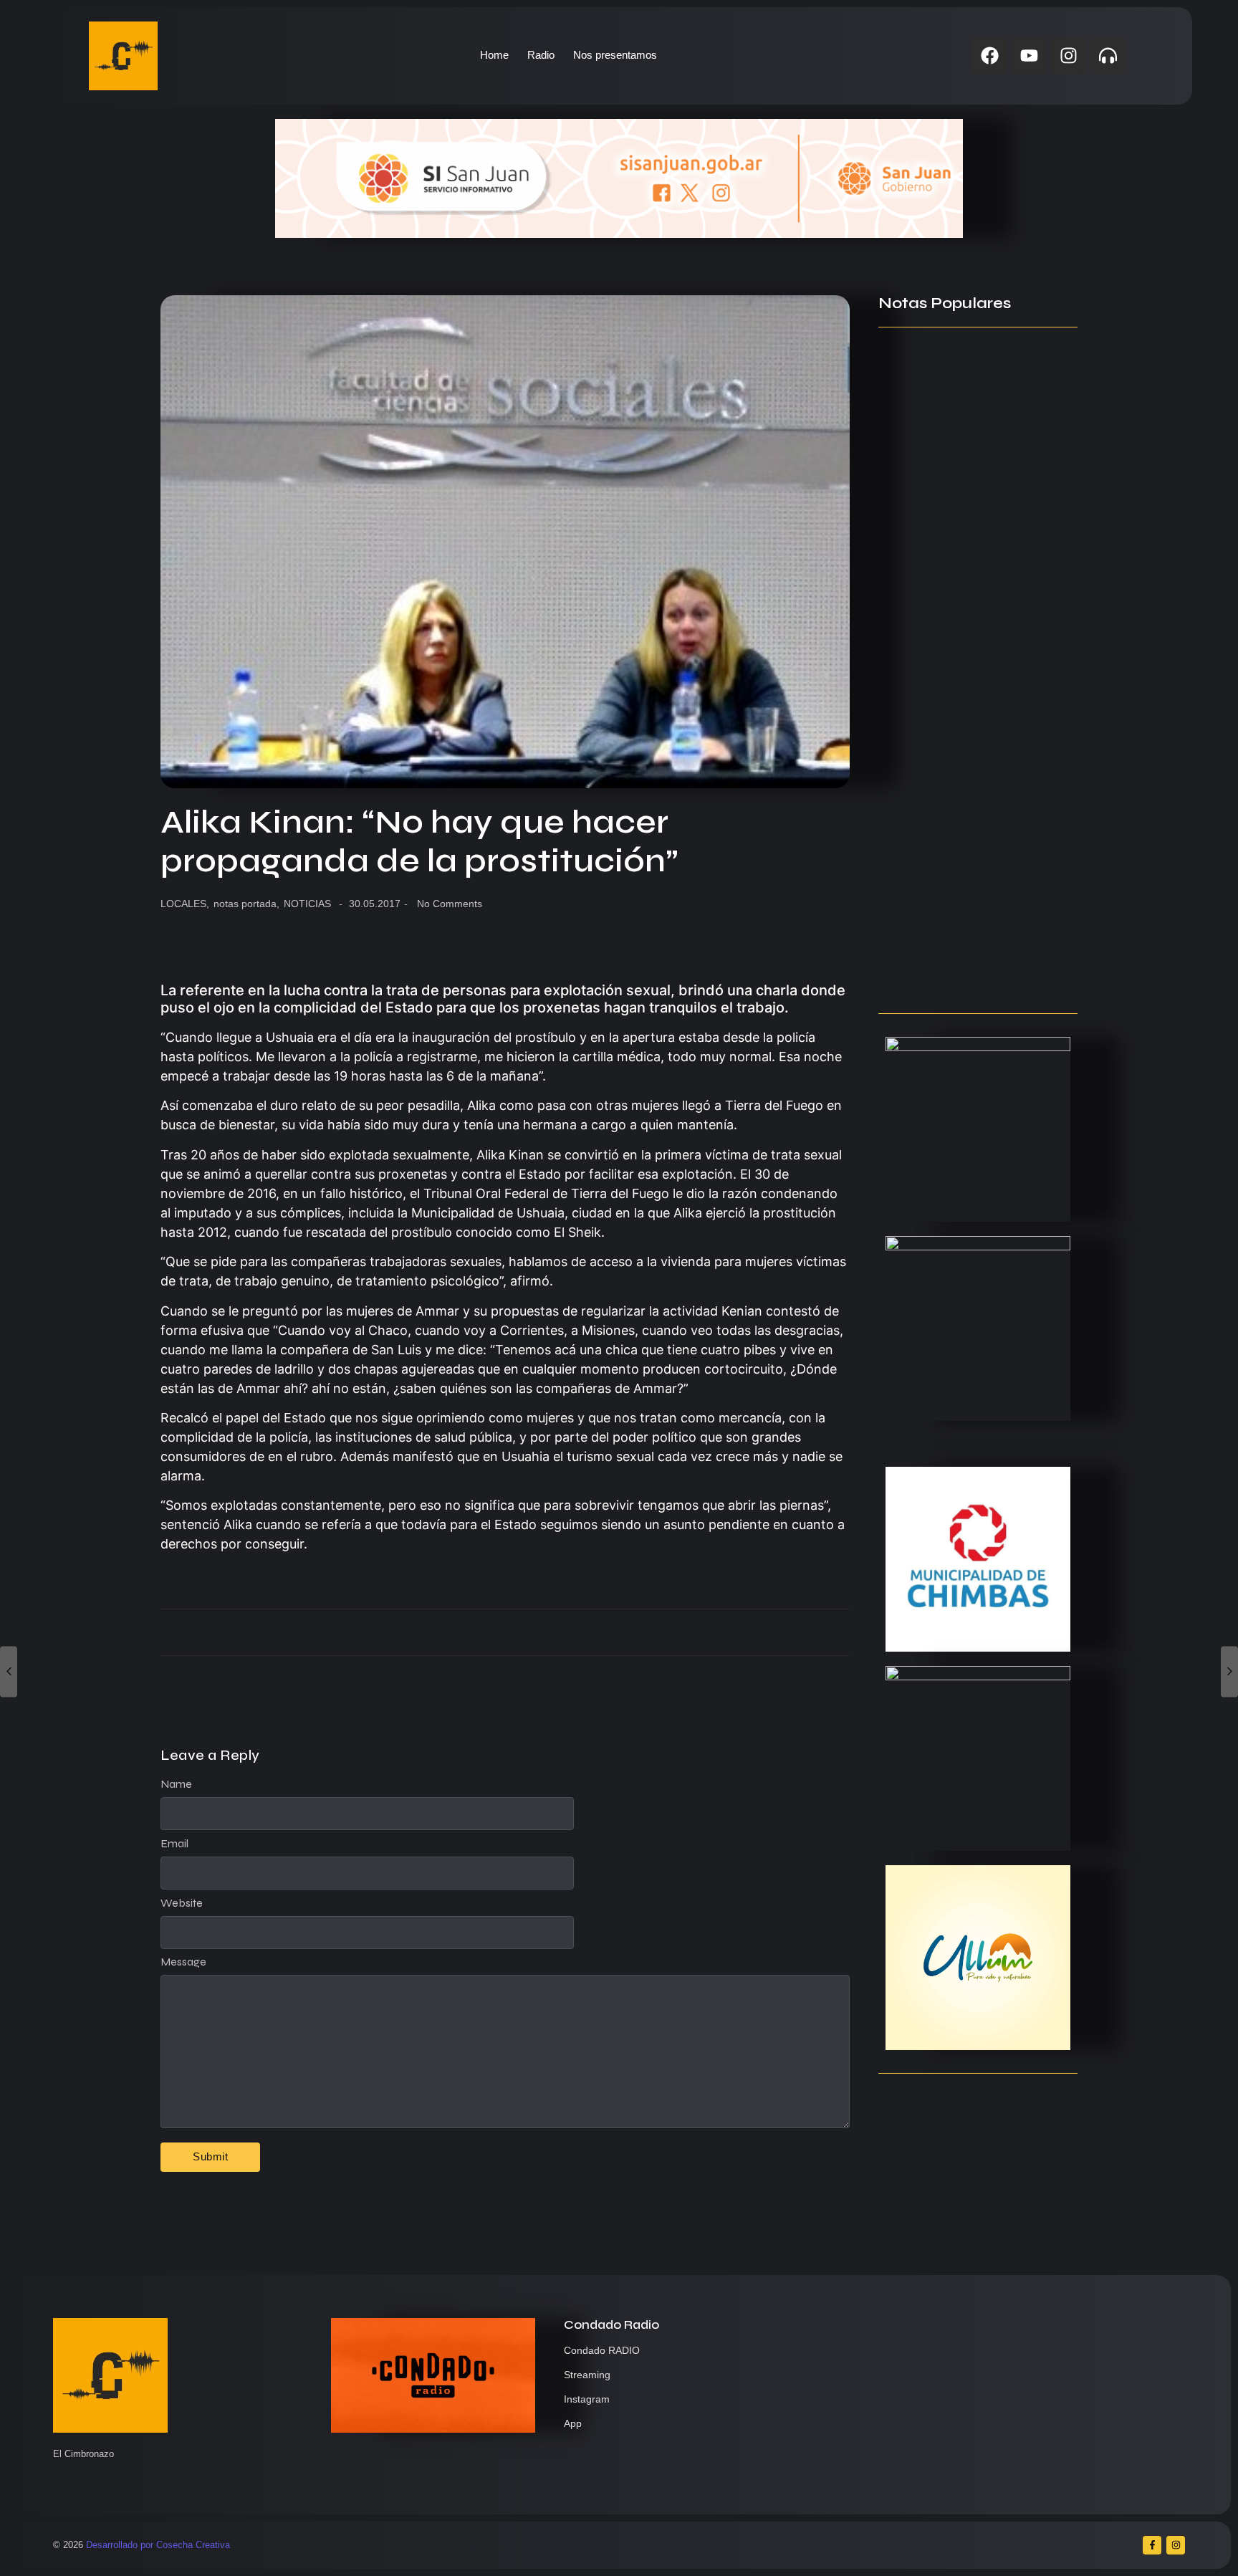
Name (176, 1784)
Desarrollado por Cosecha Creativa (158, 2545)
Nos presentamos (615, 55)
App (573, 2423)
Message (183, 1962)
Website (182, 1903)
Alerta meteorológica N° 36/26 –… (971, 873)
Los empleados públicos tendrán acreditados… (970, 968)
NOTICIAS (307, 904)
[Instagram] (1068, 56)
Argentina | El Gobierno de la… (961, 560)
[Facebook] (989, 56)
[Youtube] (1029, 56)
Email (174, 1844)
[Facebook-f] (1152, 2545)
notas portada (246, 904)
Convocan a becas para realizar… (972, 799)
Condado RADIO (602, 2350)
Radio (541, 55)
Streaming (587, 2375)
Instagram (587, 2399)
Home (494, 55)
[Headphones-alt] (1108, 56)
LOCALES (185, 904)
